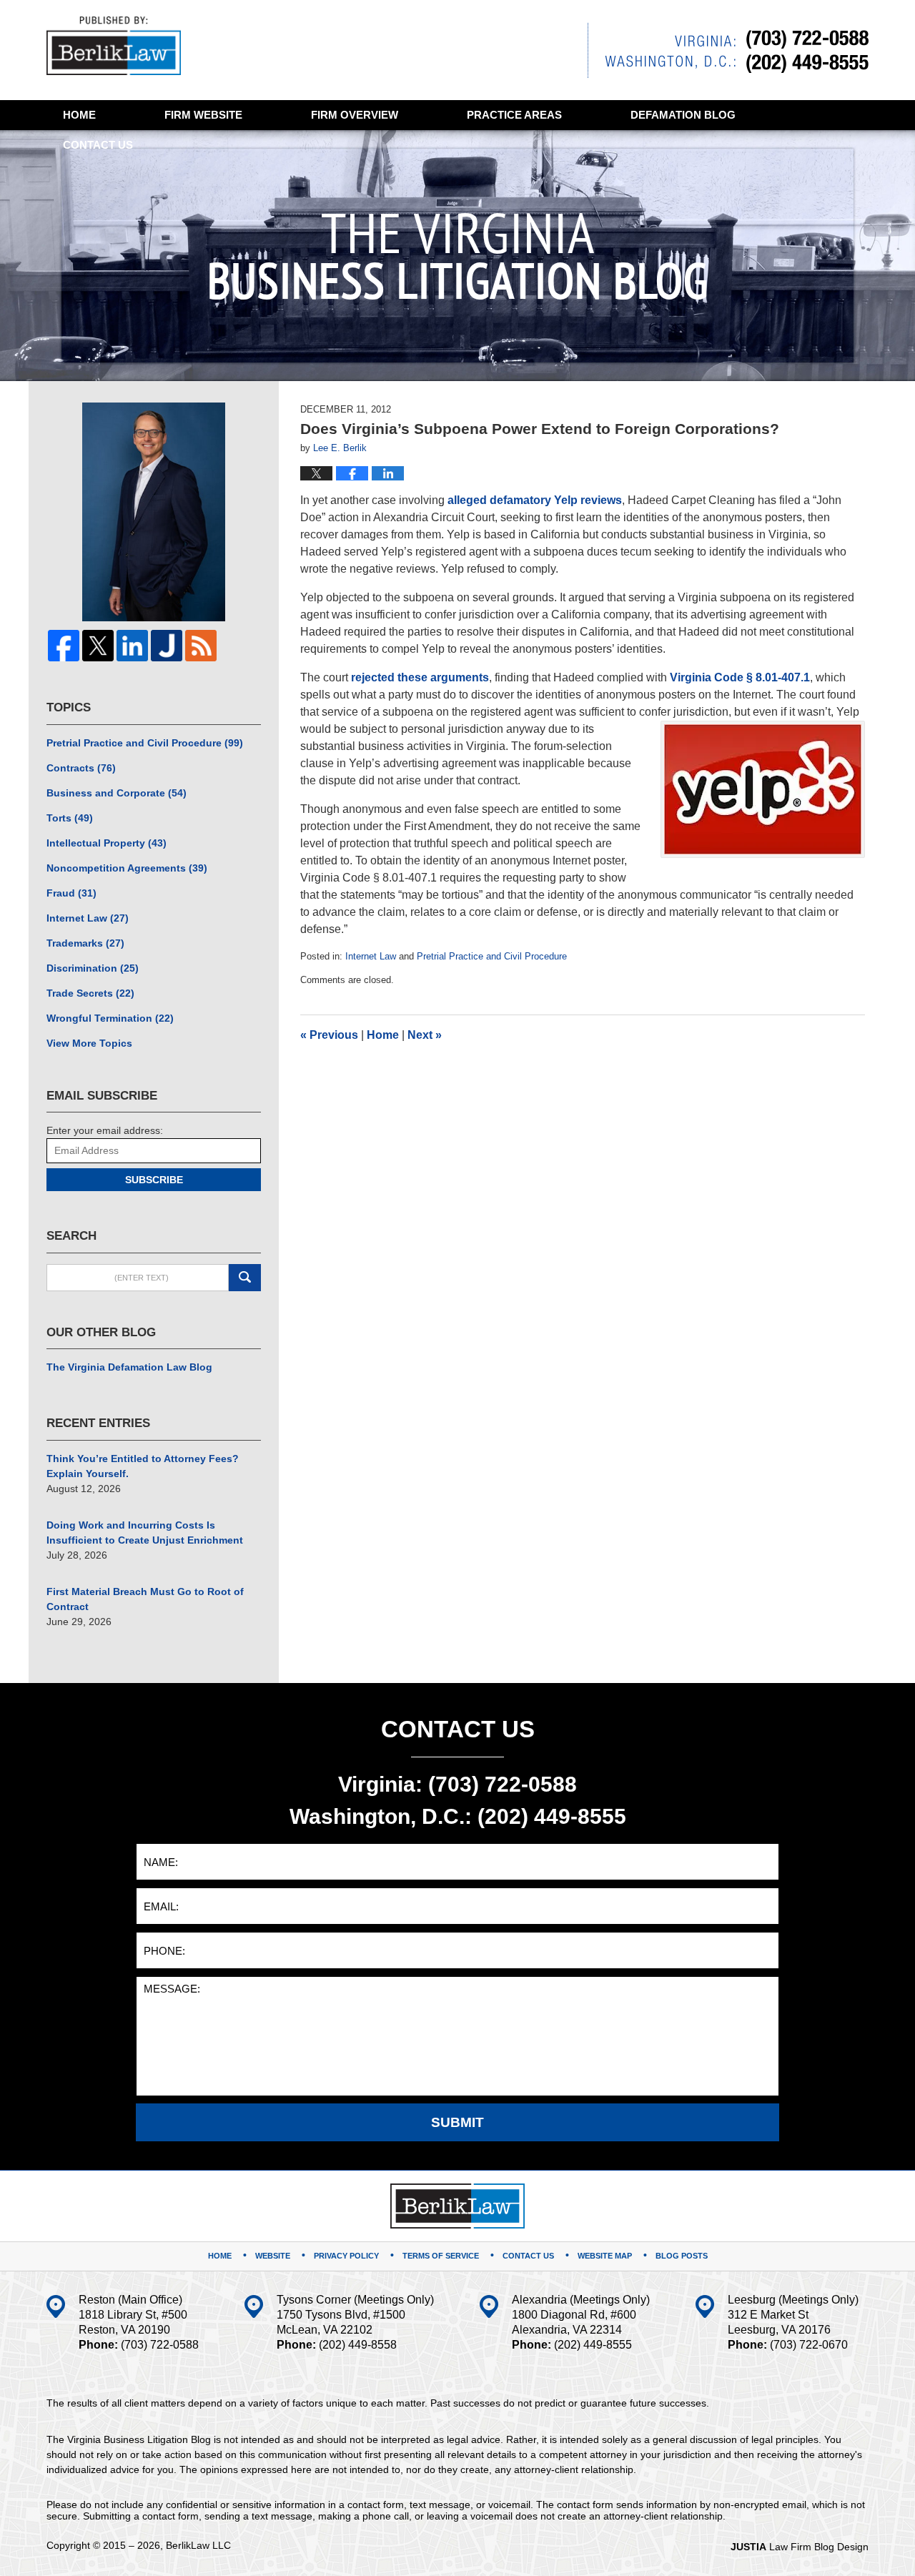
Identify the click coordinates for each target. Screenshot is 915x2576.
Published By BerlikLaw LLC (728, 50)
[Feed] (201, 646)
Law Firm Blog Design (800, 2547)
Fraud (71, 893)
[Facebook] (64, 646)
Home (79, 115)
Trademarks (85, 943)
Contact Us (528, 2256)
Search (245, 1278)
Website (203, 115)
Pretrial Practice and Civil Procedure (492, 956)
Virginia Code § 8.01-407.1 (740, 677)
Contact (98, 145)
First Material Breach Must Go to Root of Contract (145, 1599)
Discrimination (93, 968)
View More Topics (89, 1043)
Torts (70, 818)
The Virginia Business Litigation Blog (114, 46)
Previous (329, 1035)
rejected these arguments (420, 677)
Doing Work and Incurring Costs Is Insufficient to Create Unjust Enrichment (145, 1533)
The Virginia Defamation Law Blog (129, 1367)
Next (425, 1035)
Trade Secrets (90, 993)
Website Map (605, 2256)
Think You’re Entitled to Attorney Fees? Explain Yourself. (143, 1466)
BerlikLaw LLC (198, 2545)
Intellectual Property (107, 843)
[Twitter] (98, 646)
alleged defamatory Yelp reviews (535, 500)
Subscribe (154, 1180)
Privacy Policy (346, 2256)
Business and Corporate (117, 793)
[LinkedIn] (132, 646)
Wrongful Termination (110, 1018)
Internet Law (371, 956)
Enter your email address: (105, 1130)
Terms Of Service (441, 2256)
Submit (457, 2122)
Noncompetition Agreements (127, 868)
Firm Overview (355, 115)
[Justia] (167, 646)
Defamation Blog (683, 115)
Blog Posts (682, 2256)
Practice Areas (514, 115)
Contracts (81, 768)
